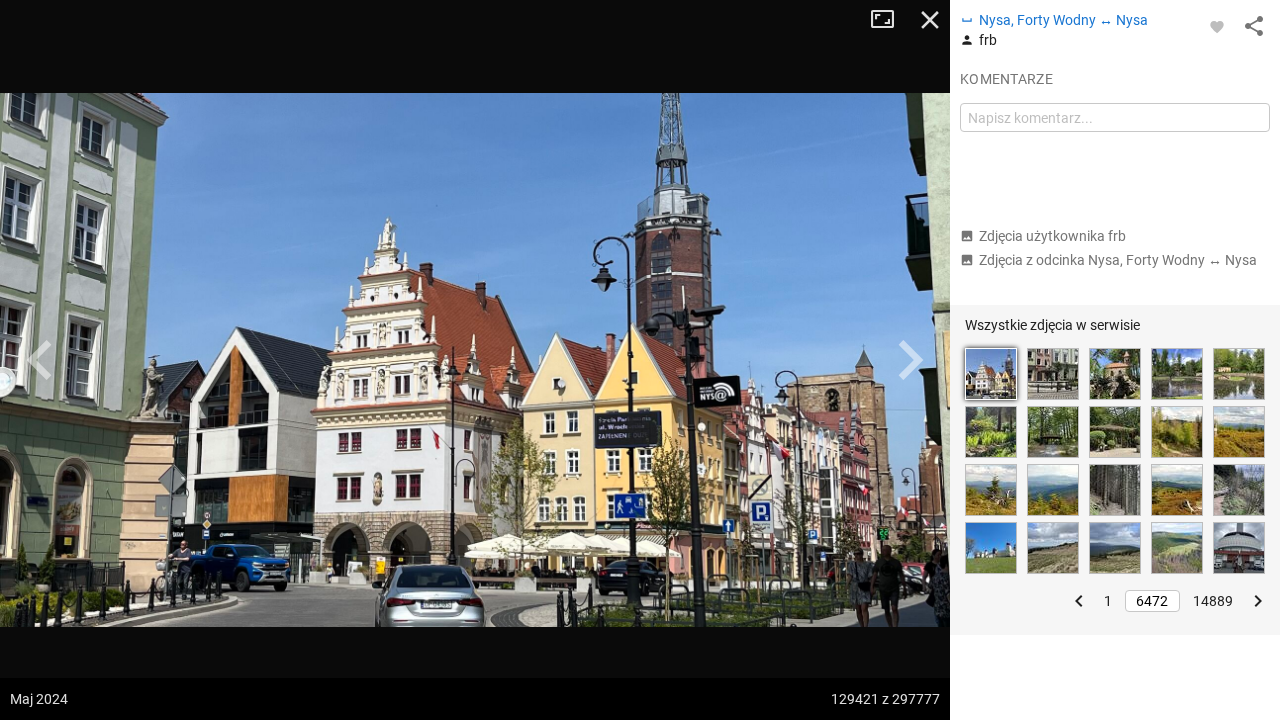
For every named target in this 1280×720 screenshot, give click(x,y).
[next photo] (910, 360)
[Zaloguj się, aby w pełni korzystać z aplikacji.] (1217, 26)
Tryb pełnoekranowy (890, 20)
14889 (1213, 601)
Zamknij (930, 20)
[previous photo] (40, 360)
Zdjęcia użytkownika (1052, 236)
